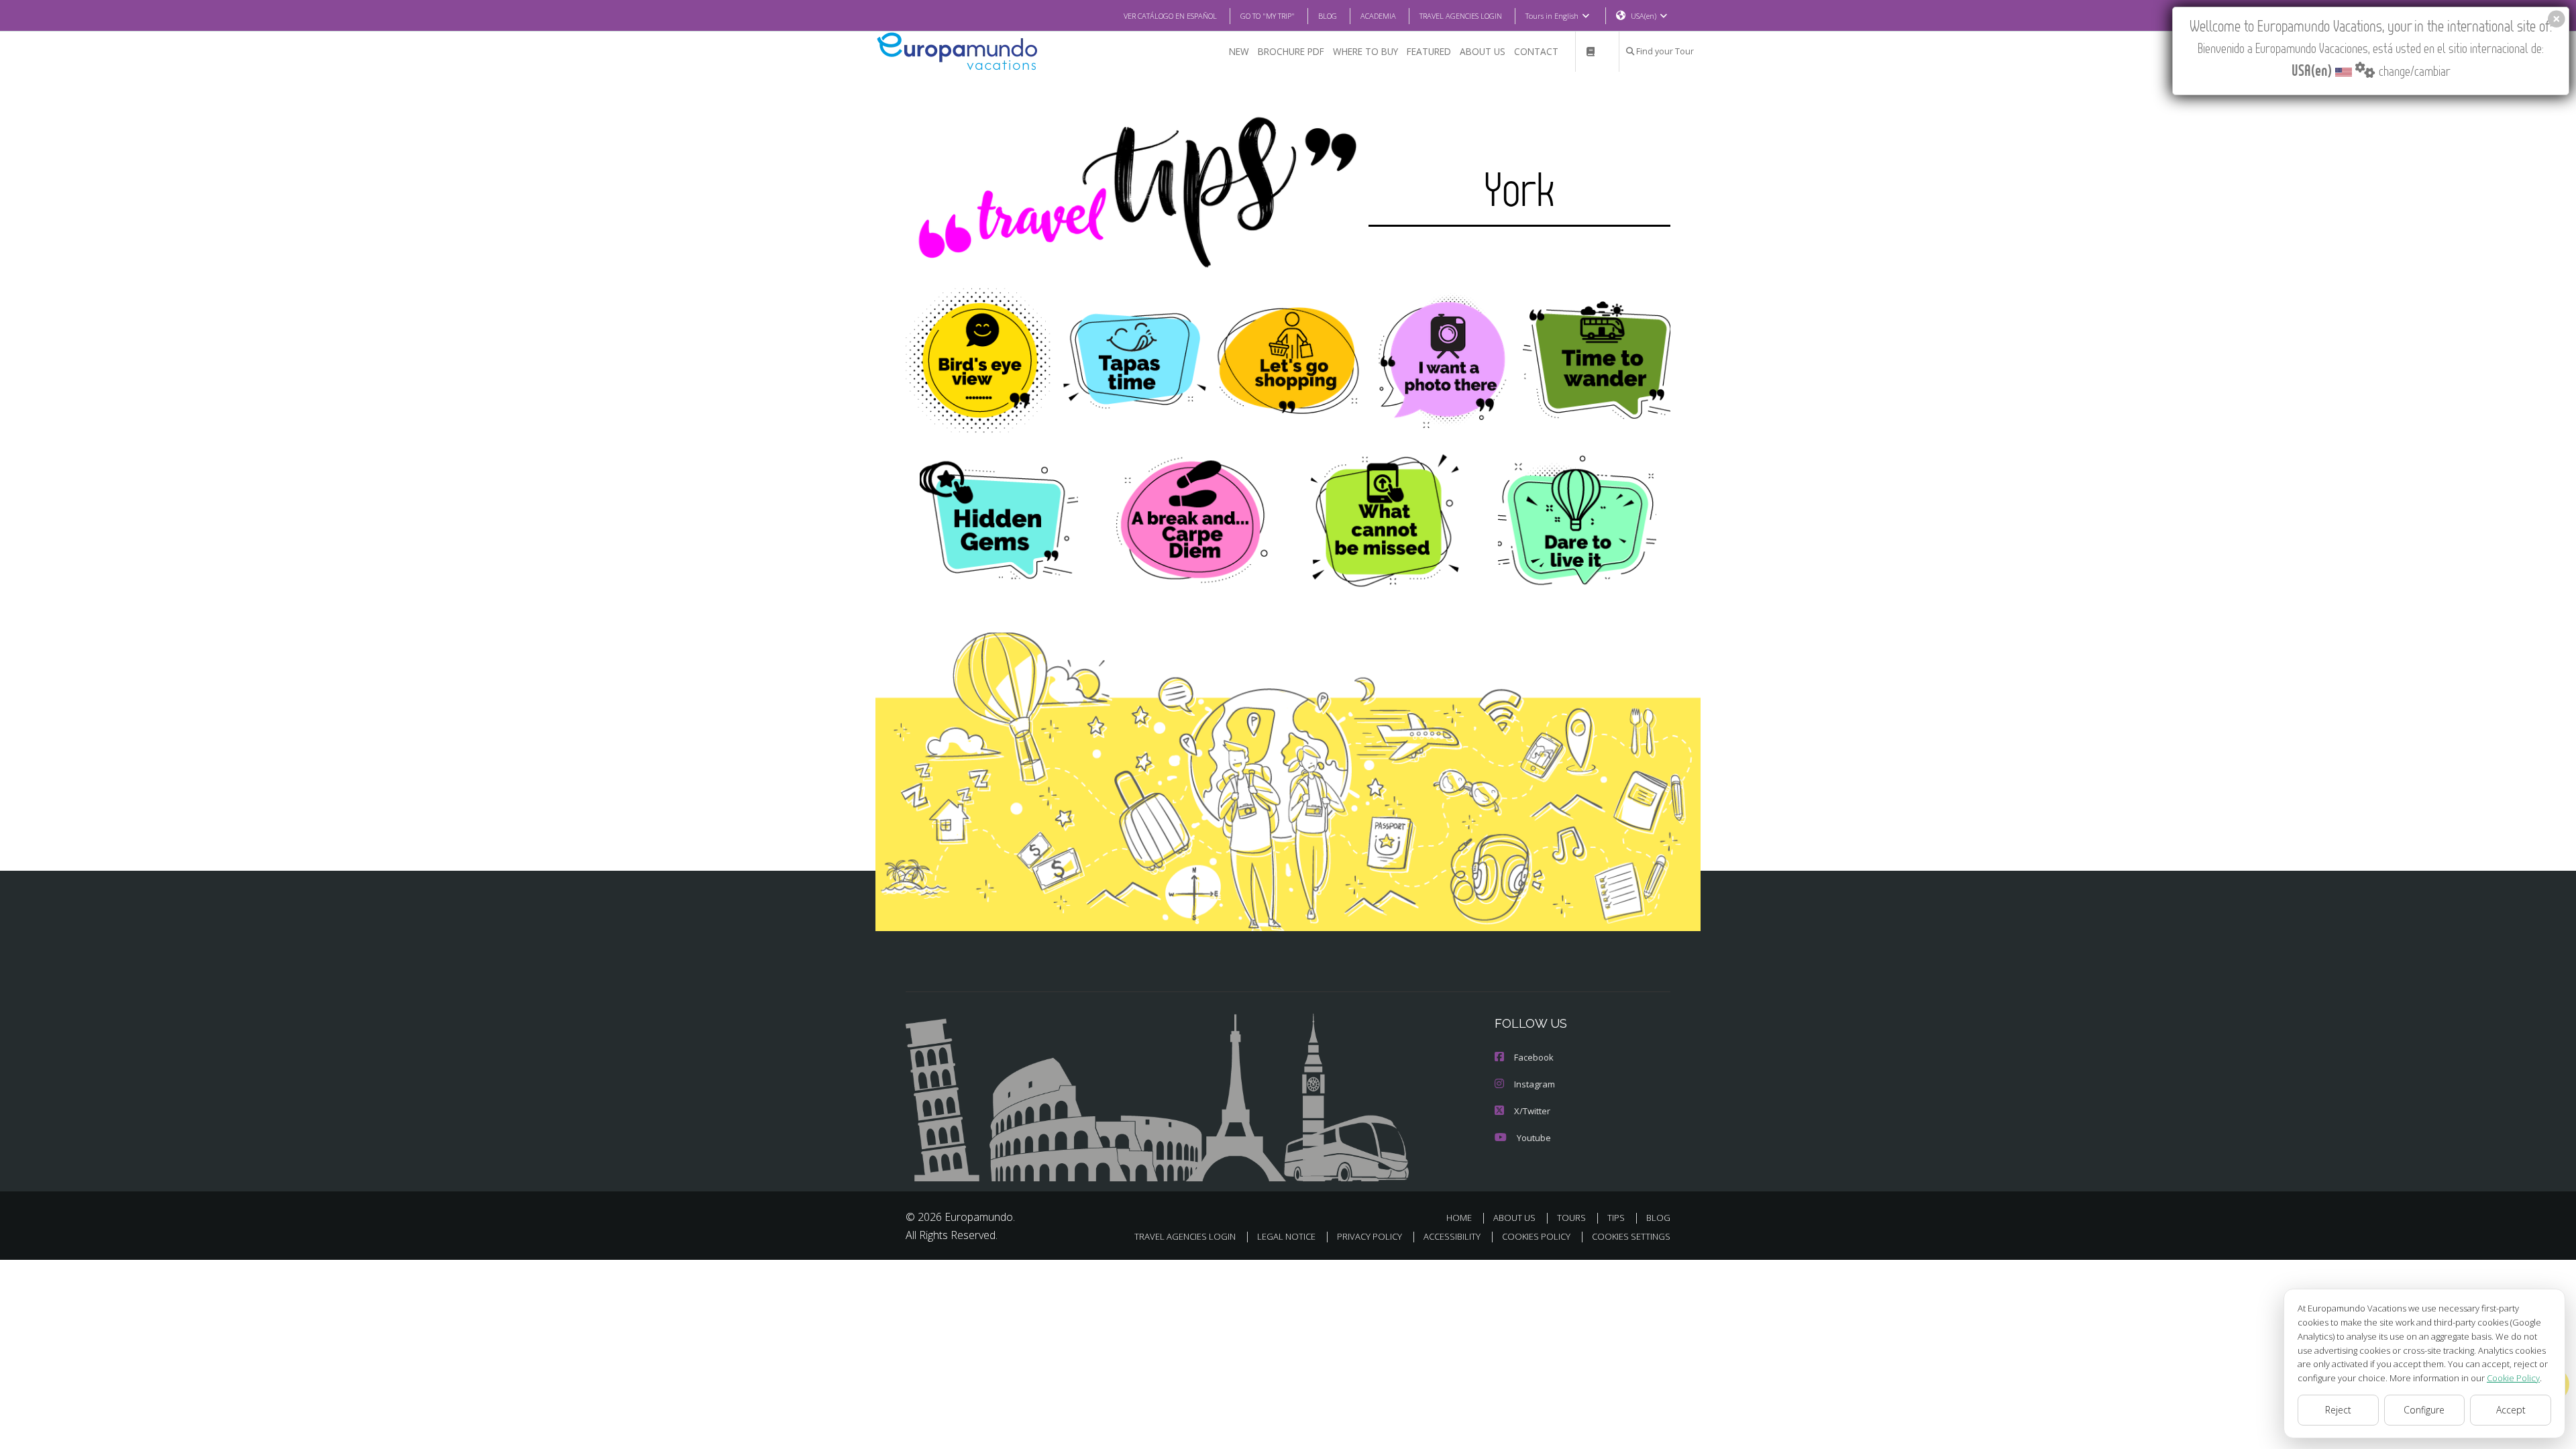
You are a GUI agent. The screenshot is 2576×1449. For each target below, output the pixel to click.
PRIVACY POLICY (1370, 1236)
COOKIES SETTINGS (1631, 1236)
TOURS (1571, 1218)
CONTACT (1536, 51)
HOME (1459, 1218)
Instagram (1535, 1084)
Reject (2338, 1410)
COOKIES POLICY (1536, 1236)
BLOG (1328, 16)
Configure (2424, 1410)
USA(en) (1644, 16)
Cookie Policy (2513, 1378)
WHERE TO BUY (1365, 51)
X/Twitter (1532, 1111)
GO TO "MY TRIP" (1268, 16)
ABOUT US (1483, 51)
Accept (2511, 1410)
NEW (1239, 51)
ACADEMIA (1378, 16)
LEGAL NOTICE (1286, 1236)
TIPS (1616, 1218)
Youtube (1534, 1138)
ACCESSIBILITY (1452, 1236)
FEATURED (1429, 51)
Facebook (1534, 1057)
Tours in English (1552, 16)
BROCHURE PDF (1291, 51)
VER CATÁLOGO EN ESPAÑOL (1170, 16)
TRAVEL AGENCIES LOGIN (1461, 16)
